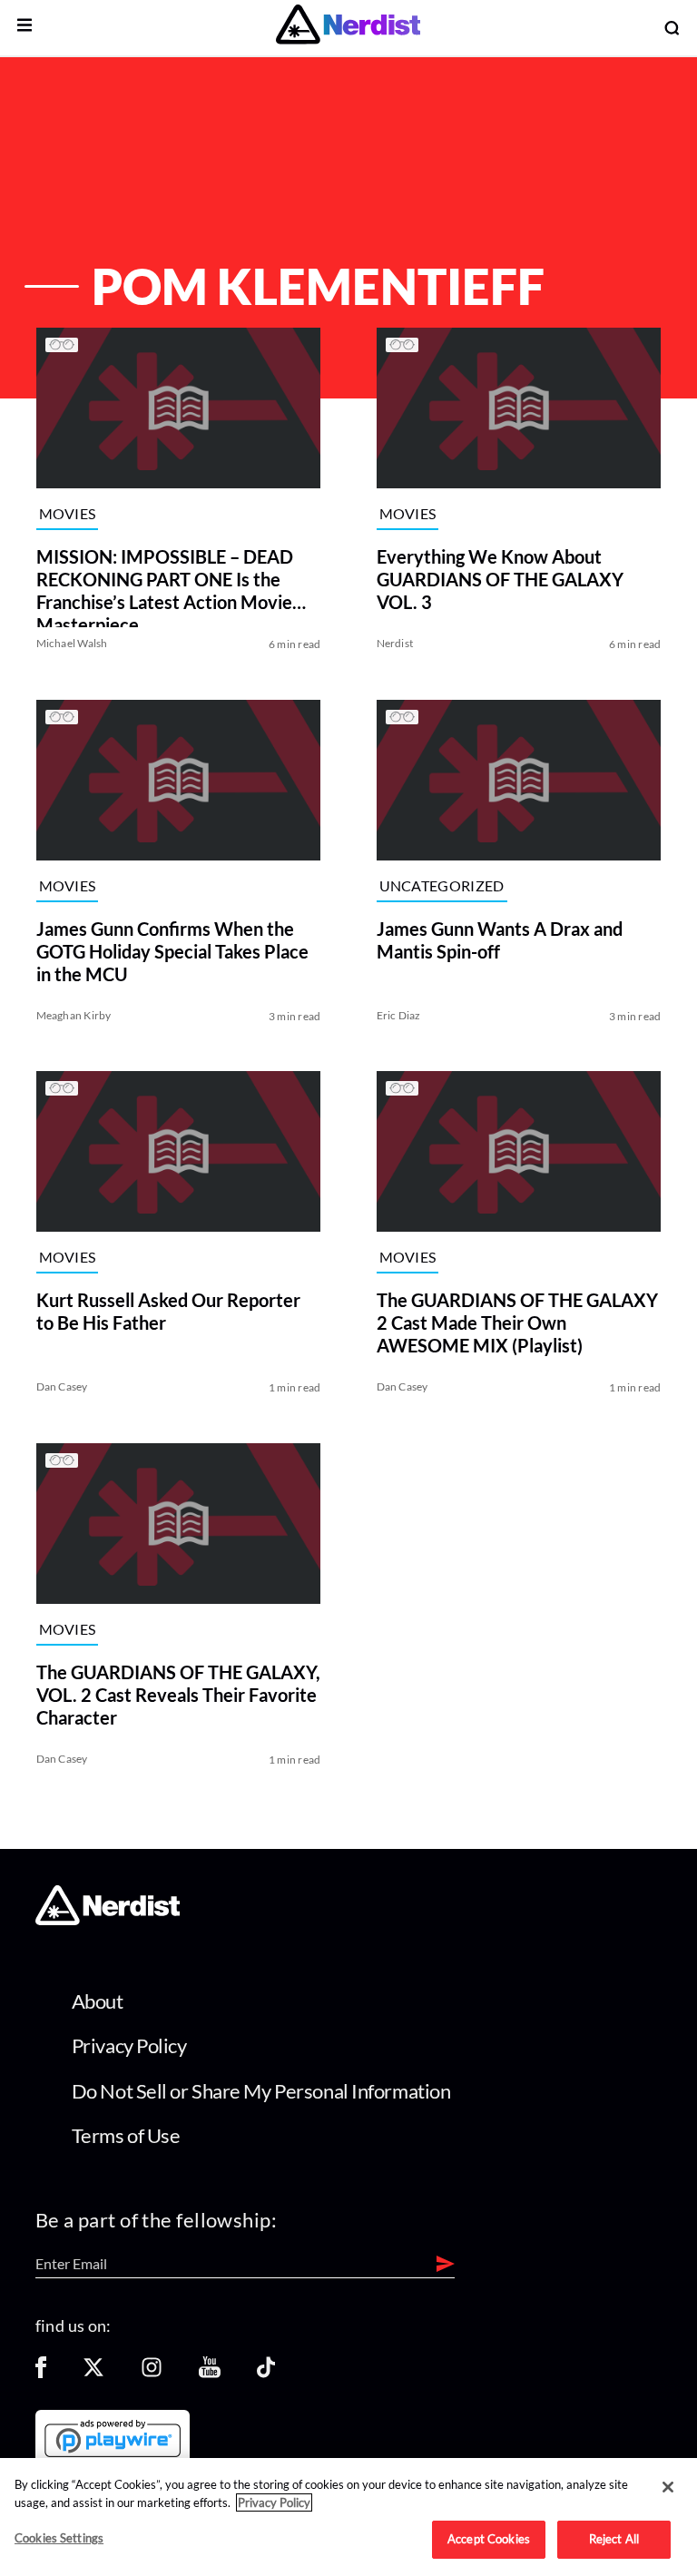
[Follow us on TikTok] (266, 2373)
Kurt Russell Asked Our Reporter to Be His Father (168, 1311)
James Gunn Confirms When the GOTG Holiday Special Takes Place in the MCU (172, 950)
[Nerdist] (348, 28)
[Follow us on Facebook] (41, 2373)
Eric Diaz (399, 1014)
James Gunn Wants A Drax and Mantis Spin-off (500, 939)
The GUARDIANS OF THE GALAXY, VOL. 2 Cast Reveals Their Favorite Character (178, 1694)
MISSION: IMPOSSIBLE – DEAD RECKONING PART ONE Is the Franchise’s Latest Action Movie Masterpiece (165, 586)
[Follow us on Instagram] (152, 2373)
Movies (68, 513)
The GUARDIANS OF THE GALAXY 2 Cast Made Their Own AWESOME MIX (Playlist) (517, 1322)
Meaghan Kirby (74, 1014)
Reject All (614, 2539)
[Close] (668, 2487)
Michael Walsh (72, 643)
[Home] (108, 1920)
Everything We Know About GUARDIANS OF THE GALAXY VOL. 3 (500, 579)
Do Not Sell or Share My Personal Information (261, 2091)
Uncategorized (442, 885)
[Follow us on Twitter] (93, 2373)
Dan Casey (62, 1386)
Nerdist (395, 643)
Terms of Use (126, 2135)
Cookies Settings (59, 2538)
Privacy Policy (129, 2045)
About (98, 2001)
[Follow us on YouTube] (210, 2373)
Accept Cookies (489, 2539)
